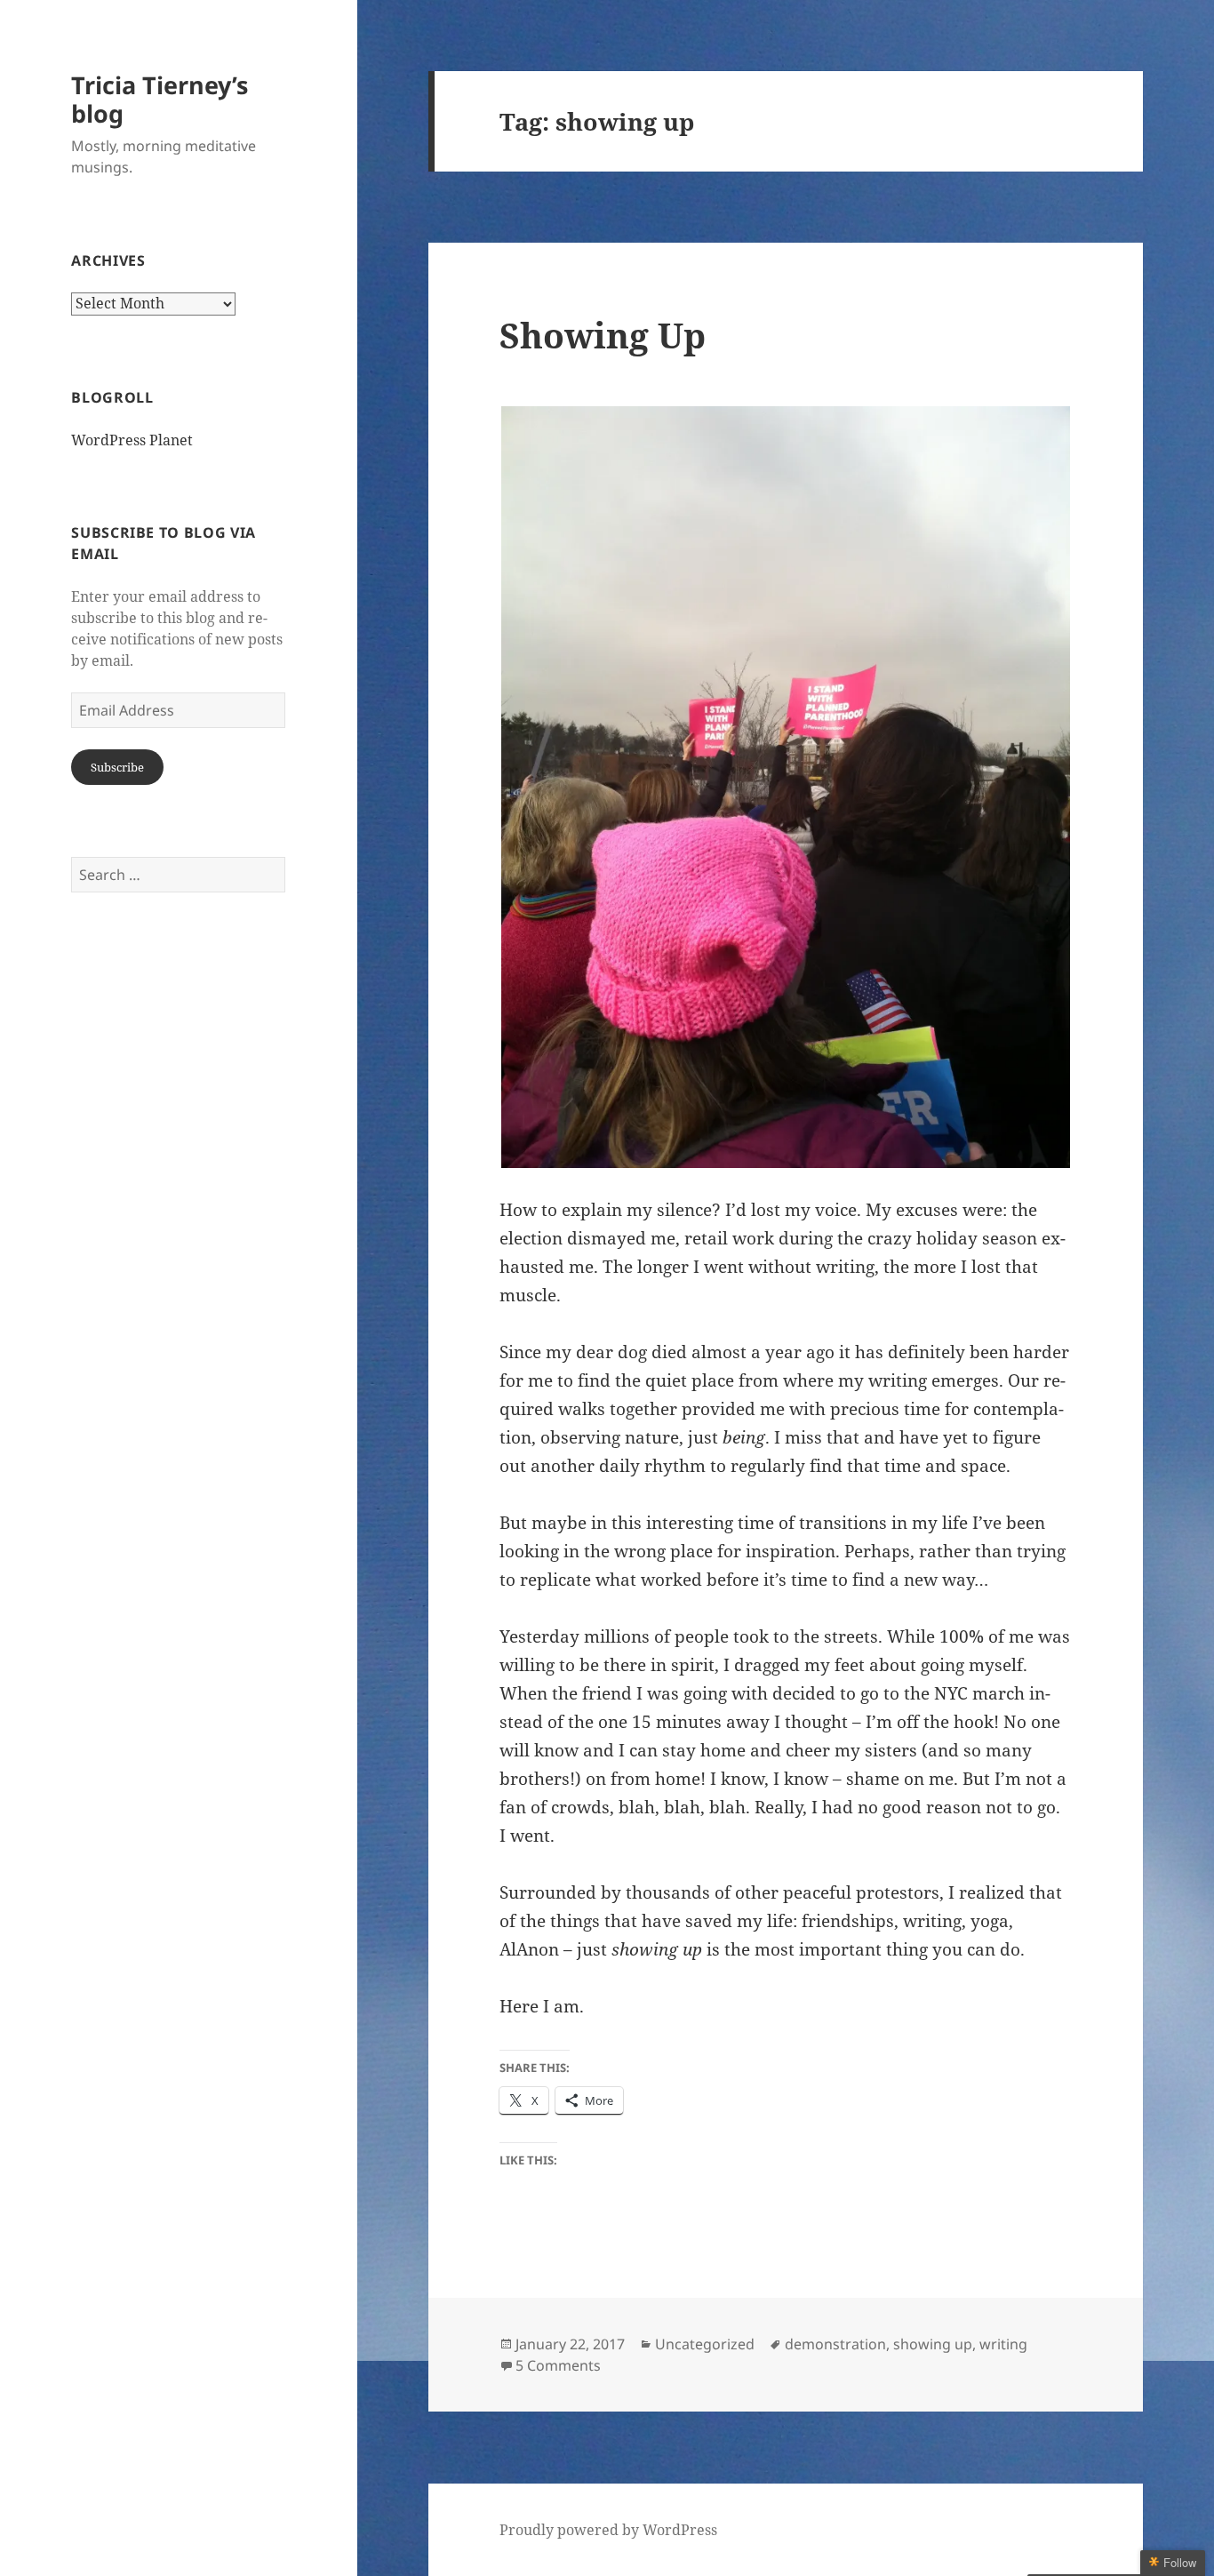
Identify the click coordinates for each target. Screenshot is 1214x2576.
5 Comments (558, 2365)
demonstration (835, 2344)
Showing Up (603, 335)
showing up (933, 2344)
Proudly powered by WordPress (608, 2530)
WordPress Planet (132, 440)
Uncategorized (705, 2344)
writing (1003, 2344)
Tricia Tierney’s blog (160, 99)
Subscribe (117, 767)
